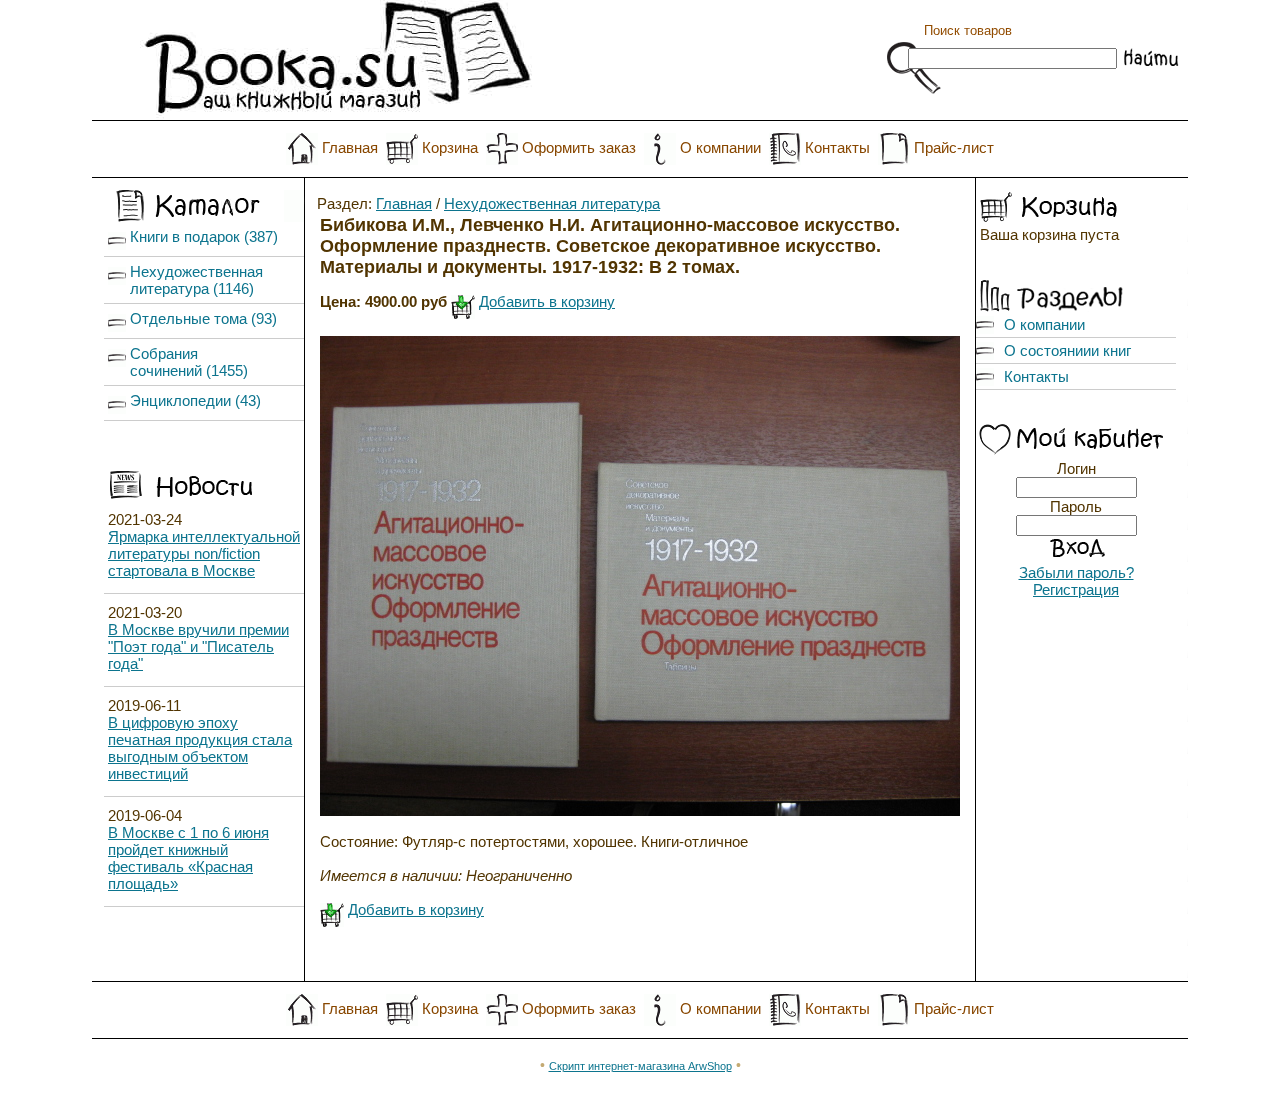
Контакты (837, 147)
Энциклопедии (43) (195, 400)
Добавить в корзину (547, 301)
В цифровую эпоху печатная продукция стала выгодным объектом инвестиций (200, 748)
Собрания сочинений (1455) (189, 362)
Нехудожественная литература (552, 203)
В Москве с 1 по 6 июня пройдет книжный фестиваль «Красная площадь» (188, 858)
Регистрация (1076, 589)
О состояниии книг (1067, 350)
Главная (350, 147)
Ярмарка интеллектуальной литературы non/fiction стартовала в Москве (204, 553)
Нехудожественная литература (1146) (196, 280)
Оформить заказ (579, 147)
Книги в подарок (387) (204, 236)
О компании (720, 147)
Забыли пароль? (1076, 572)
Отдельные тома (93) (203, 318)
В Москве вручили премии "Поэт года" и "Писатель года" (198, 646)
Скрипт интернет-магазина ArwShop (640, 1066)
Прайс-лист (954, 147)
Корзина (450, 147)
